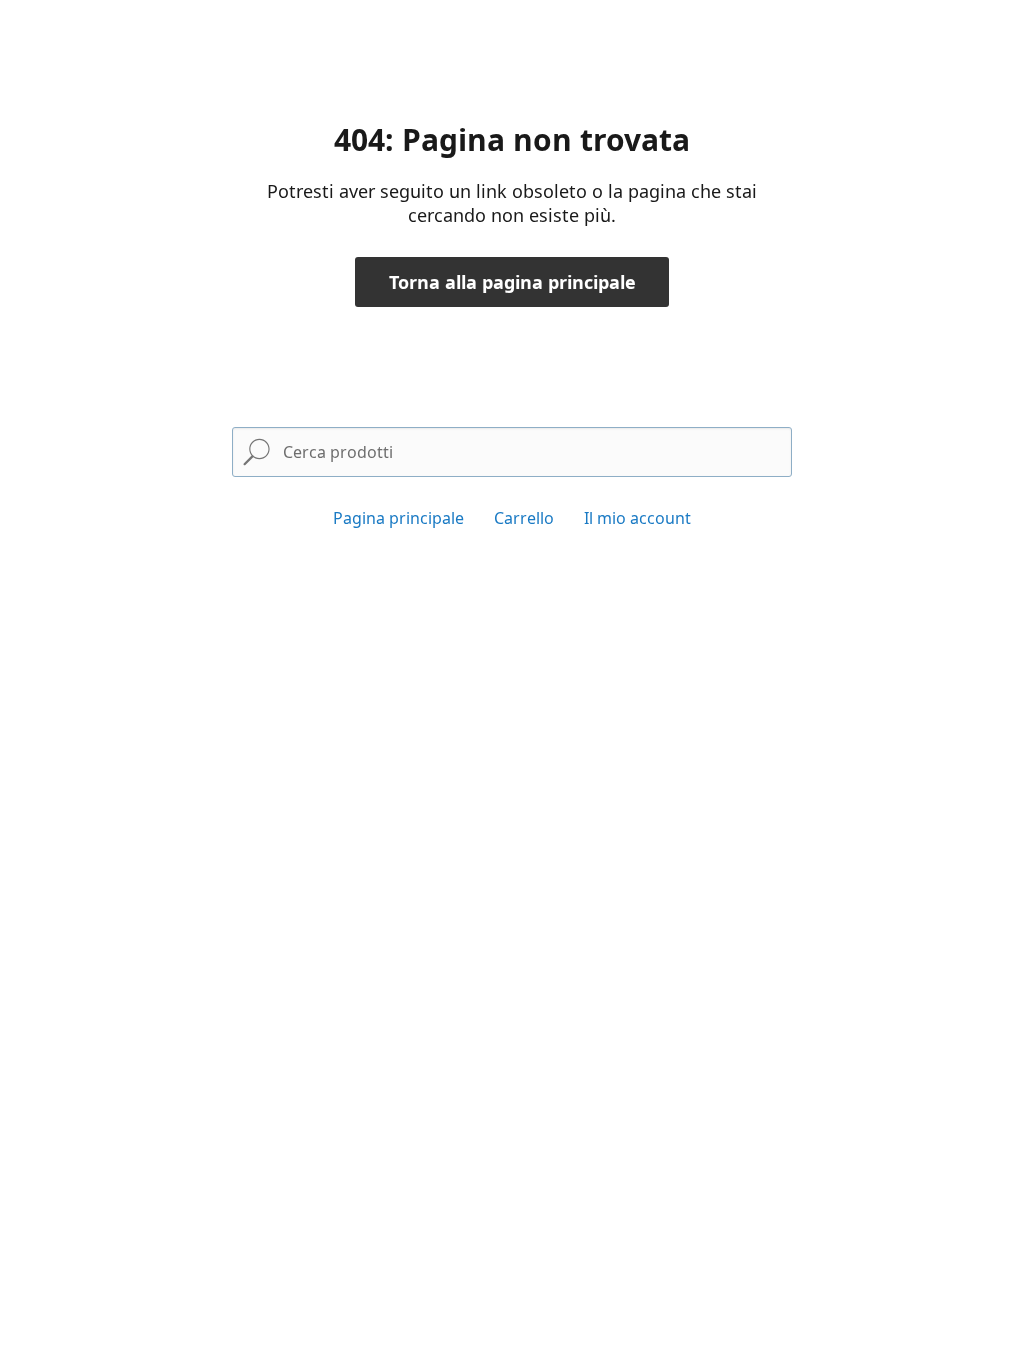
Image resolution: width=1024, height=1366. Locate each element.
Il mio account (637, 518)
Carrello (524, 518)
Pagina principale (398, 518)
